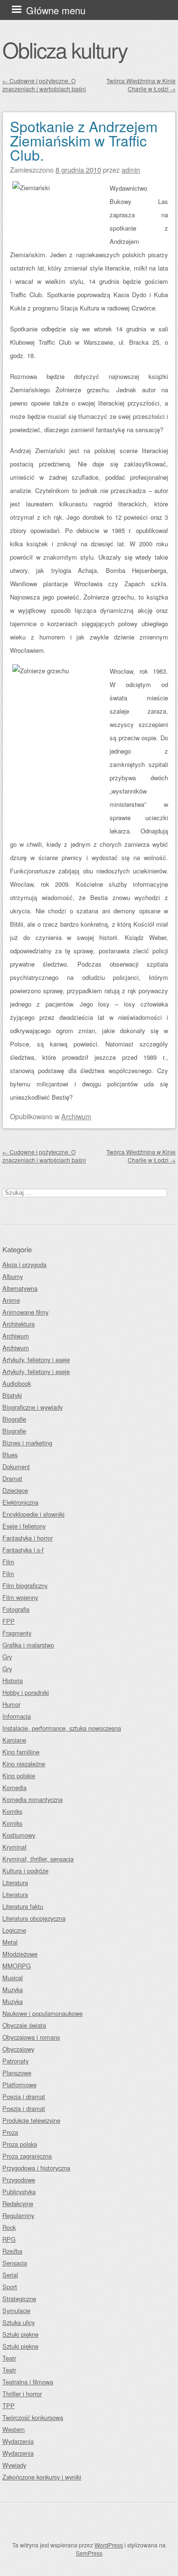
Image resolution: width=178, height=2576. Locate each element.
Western (14, 2429)
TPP (9, 2406)
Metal (10, 1942)
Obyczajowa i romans (31, 2037)
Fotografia (16, 1609)
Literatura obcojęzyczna (34, 1918)
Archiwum (76, 1116)
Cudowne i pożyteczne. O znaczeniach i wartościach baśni (44, 85)
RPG (9, 2239)
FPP (9, 1621)
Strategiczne (19, 2299)
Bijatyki (12, 1395)
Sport (10, 2287)
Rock (9, 2227)
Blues (10, 1455)
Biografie (14, 1419)
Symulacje (16, 2310)
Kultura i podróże (25, 1871)
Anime (11, 1300)
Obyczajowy (18, 2049)
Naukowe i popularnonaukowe (42, 2013)
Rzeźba (12, 2251)
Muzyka (13, 1990)
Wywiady (14, 2465)
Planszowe (17, 2073)
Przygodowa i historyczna (36, 2168)
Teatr (9, 2358)
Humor (11, 1704)
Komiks (12, 1811)
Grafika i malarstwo (28, 1645)
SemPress (89, 2553)
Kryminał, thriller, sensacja (38, 1859)
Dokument (16, 1467)
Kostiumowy (19, 1835)
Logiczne (14, 1930)
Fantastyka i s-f (23, 1550)
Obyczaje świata (24, 2025)
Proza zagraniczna (27, 2156)
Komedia (14, 1787)
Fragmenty (17, 1633)
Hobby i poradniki (26, 1692)
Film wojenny (20, 1597)
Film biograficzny (25, 1585)
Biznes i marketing (27, 1443)
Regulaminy (18, 2215)
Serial (10, 2275)
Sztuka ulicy (19, 2322)
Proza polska (20, 2144)
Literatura (15, 1883)
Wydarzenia (18, 2441)
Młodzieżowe (20, 1954)
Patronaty (15, 2061)
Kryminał (14, 1847)
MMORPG (17, 1966)
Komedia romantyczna (33, 1799)
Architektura (19, 1324)
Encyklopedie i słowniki (33, 1514)
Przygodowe (19, 2180)
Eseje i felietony (24, 1526)
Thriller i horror (22, 2394)
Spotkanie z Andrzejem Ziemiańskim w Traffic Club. (84, 140)
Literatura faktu (23, 1906)
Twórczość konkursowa (33, 2417)
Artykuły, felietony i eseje (36, 1360)
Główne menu (56, 10)
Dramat (12, 1478)
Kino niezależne (24, 1764)
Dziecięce (15, 1490)
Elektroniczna (20, 1502)
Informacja (17, 1716)
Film (8, 1562)
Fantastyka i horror (28, 1538)
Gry (7, 1657)
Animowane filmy (25, 1312)
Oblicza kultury (65, 49)
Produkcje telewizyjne (31, 2120)
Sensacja (15, 2263)
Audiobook (17, 1383)
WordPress (109, 2545)
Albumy (13, 1276)
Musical (13, 1978)
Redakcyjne (18, 2203)
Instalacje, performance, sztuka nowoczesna (62, 1728)
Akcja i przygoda (24, 1264)
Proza (10, 2132)
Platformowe (19, 2085)
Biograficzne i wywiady (33, 1407)
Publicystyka (19, 2192)
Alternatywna (20, 1288)
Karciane (14, 1740)
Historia (13, 1680)
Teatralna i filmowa (28, 2382)
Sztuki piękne (20, 2334)
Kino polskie (19, 1776)
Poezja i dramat (24, 2097)
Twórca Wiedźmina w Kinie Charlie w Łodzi (141, 85)
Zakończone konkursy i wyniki (42, 2477)
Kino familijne (21, 1752)
